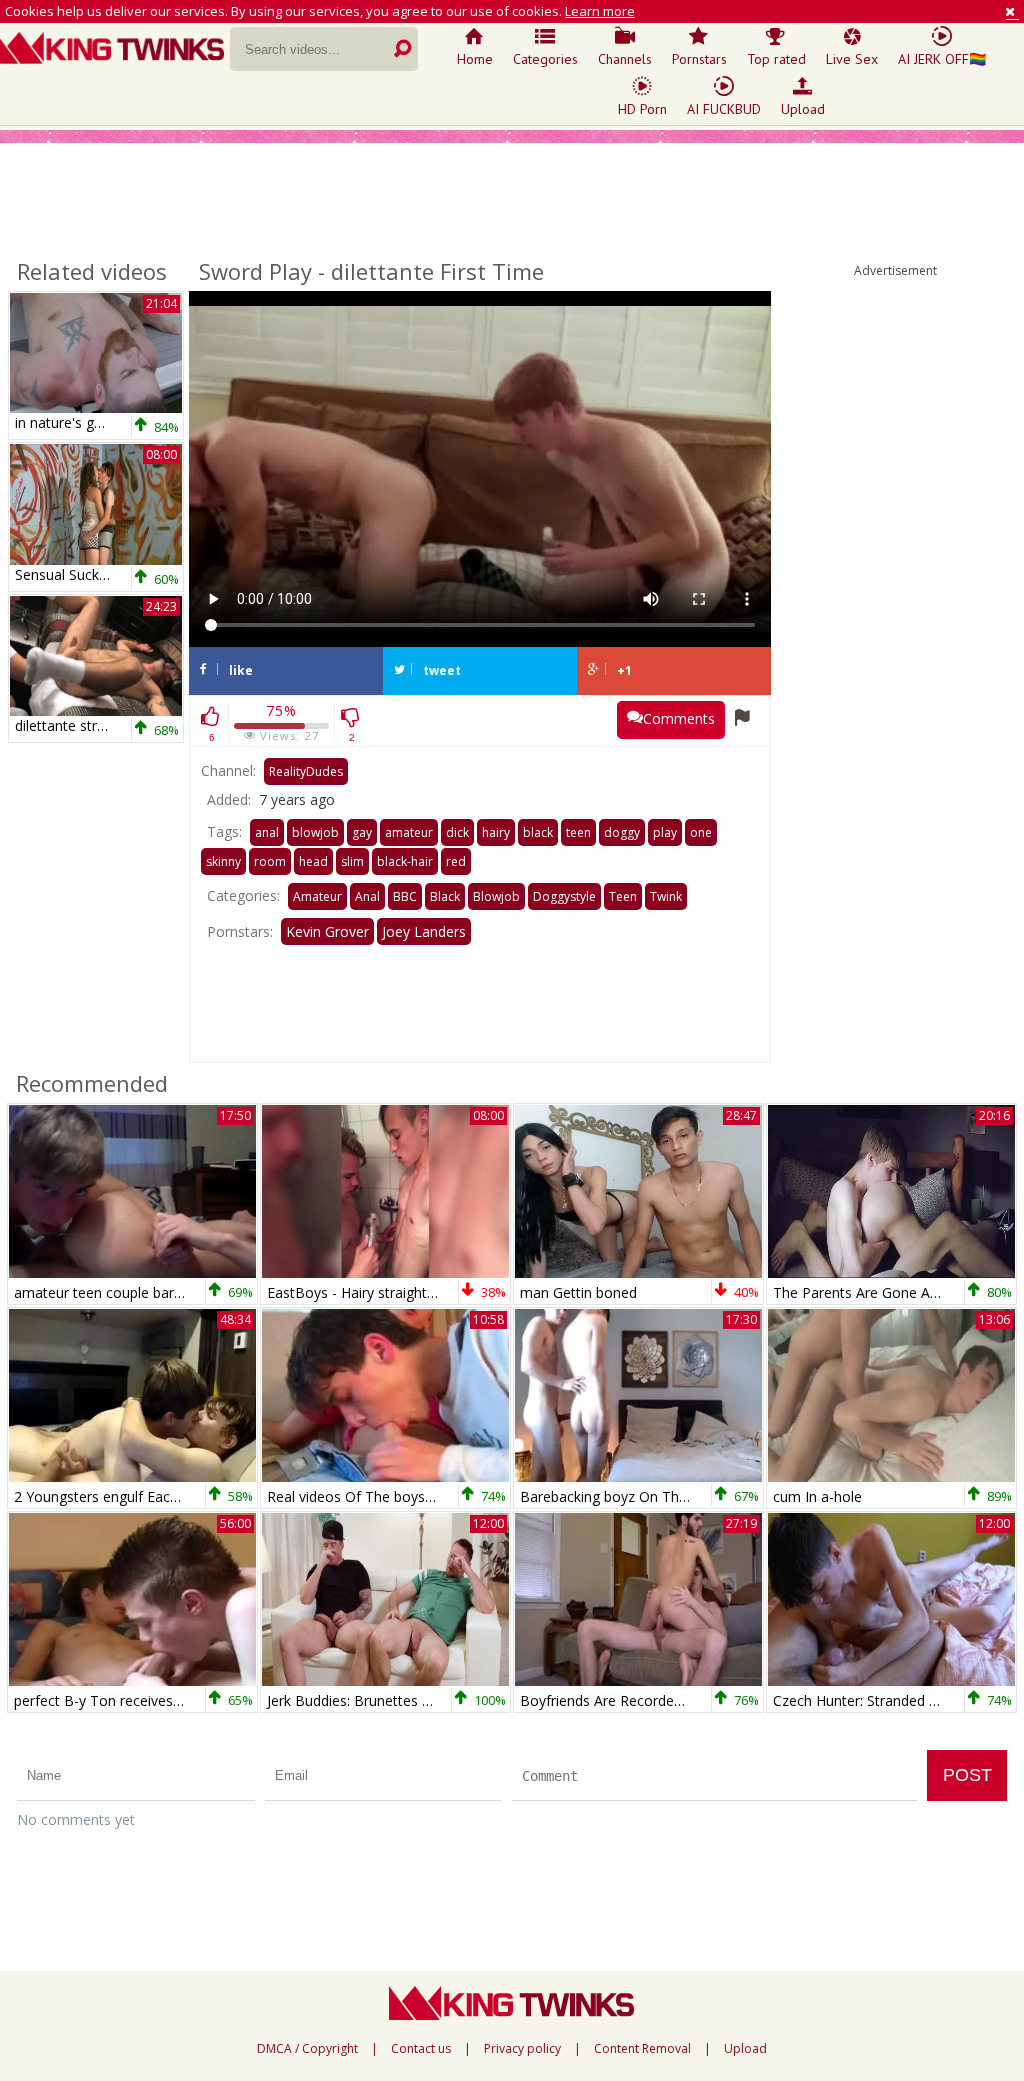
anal (267, 832)
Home (475, 59)
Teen (623, 896)
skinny (223, 861)
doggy (622, 832)
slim (352, 861)
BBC (405, 896)
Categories (545, 59)
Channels (625, 59)
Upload (803, 109)
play (665, 832)
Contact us (421, 2049)
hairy (496, 832)
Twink (666, 896)
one (701, 832)
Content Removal (642, 2049)
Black (445, 896)
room (270, 861)
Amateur (317, 896)
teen (578, 832)
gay (362, 832)
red (456, 861)
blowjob (315, 832)
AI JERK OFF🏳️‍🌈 (942, 59)
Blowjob (496, 896)
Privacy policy (522, 2049)
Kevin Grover (327, 931)
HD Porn (642, 109)
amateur (409, 832)
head (313, 861)
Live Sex (852, 59)
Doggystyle (564, 896)
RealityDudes (306, 771)
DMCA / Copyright (307, 2049)
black (538, 832)
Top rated (776, 59)
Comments (679, 718)
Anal (367, 896)
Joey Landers (424, 931)
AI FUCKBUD (724, 109)
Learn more (600, 11)
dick (457, 832)
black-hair (405, 861)
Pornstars (699, 59)
